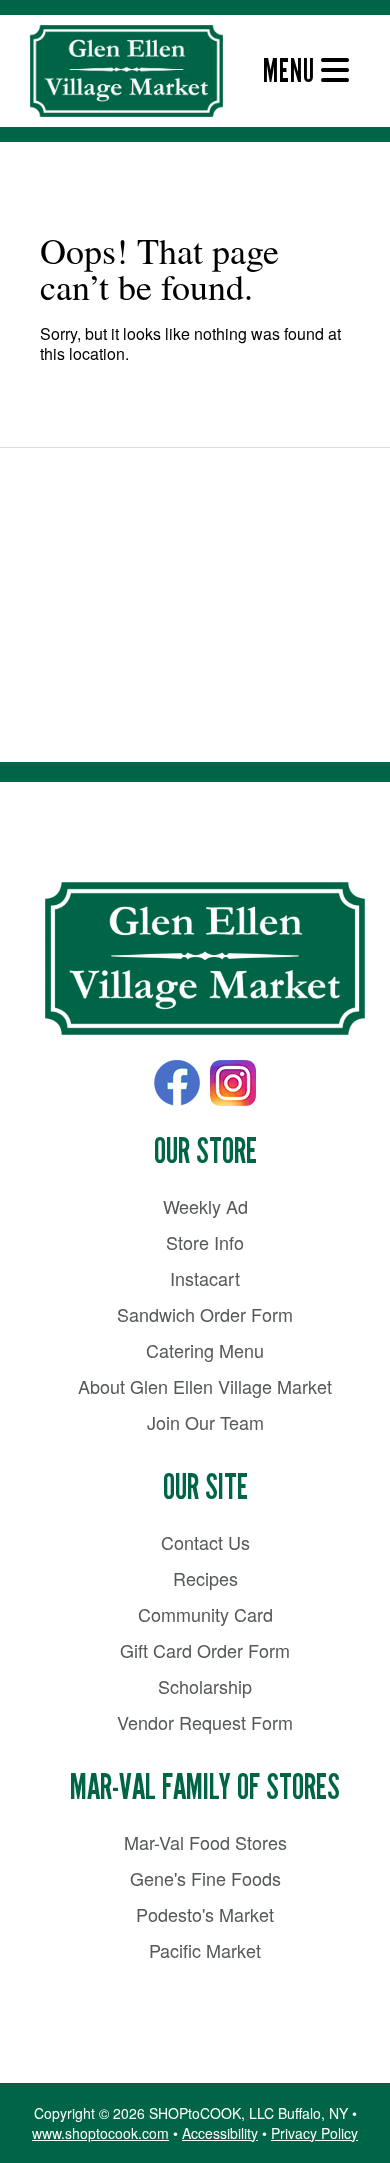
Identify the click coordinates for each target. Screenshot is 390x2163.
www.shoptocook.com (100, 2133)
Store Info (205, 1242)
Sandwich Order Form (205, 1314)
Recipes (205, 1578)
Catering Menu (205, 1350)
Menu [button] (292, 71)
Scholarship (205, 1686)
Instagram (233, 1083)
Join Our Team (205, 1422)
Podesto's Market (205, 1914)
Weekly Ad (205, 1206)
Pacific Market (205, 1950)
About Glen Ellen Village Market (205, 1386)
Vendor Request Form (205, 1722)
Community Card (205, 1614)
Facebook (177, 1083)
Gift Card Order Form (205, 1650)
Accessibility (220, 2133)
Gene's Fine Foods (205, 1878)
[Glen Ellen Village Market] (205, 959)
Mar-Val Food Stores (205, 1842)
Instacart (205, 1278)
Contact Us (205, 1542)
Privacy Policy (314, 2133)
